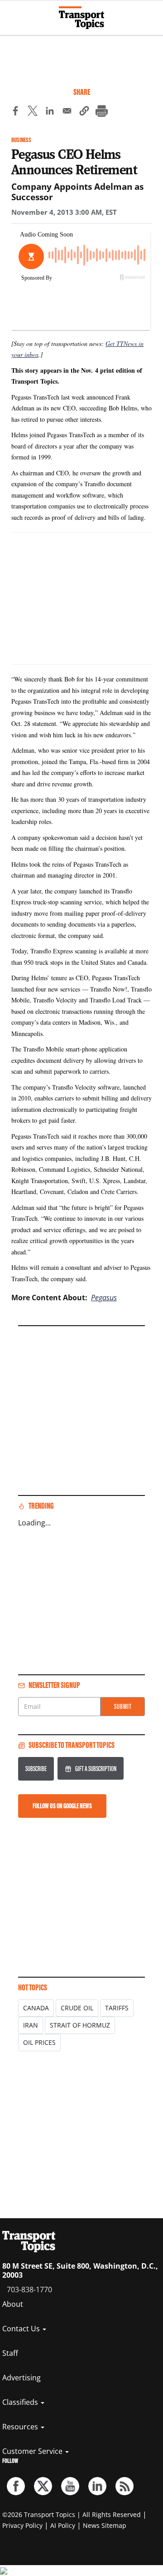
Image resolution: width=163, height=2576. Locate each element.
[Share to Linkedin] (50, 112)
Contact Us (22, 2329)
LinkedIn (97, 2486)
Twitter (43, 2486)
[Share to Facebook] (15, 112)
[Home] (81, 18)
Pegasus (104, 1298)
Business (21, 140)
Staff (10, 2353)
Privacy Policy (22, 2525)
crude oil (77, 2008)
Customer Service (33, 2451)
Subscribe (36, 1769)
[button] (84, 112)
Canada (36, 2008)
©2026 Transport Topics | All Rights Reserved (72, 2514)
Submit (123, 1706)
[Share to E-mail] (67, 112)
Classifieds (21, 2402)
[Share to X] (33, 112)
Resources (21, 2427)
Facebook (16, 2486)
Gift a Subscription (96, 1769)
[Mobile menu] (11, 14)
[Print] (101, 112)
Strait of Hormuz (80, 2025)
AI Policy (63, 2525)
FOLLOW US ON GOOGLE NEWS (62, 1806)
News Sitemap (105, 2525)
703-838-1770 (29, 2290)
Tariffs (117, 2008)
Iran (31, 2025)
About (13, 2304)
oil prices (39, 2042)
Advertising (22, 2378)
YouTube (70, 2486)
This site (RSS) (125, 2486)
